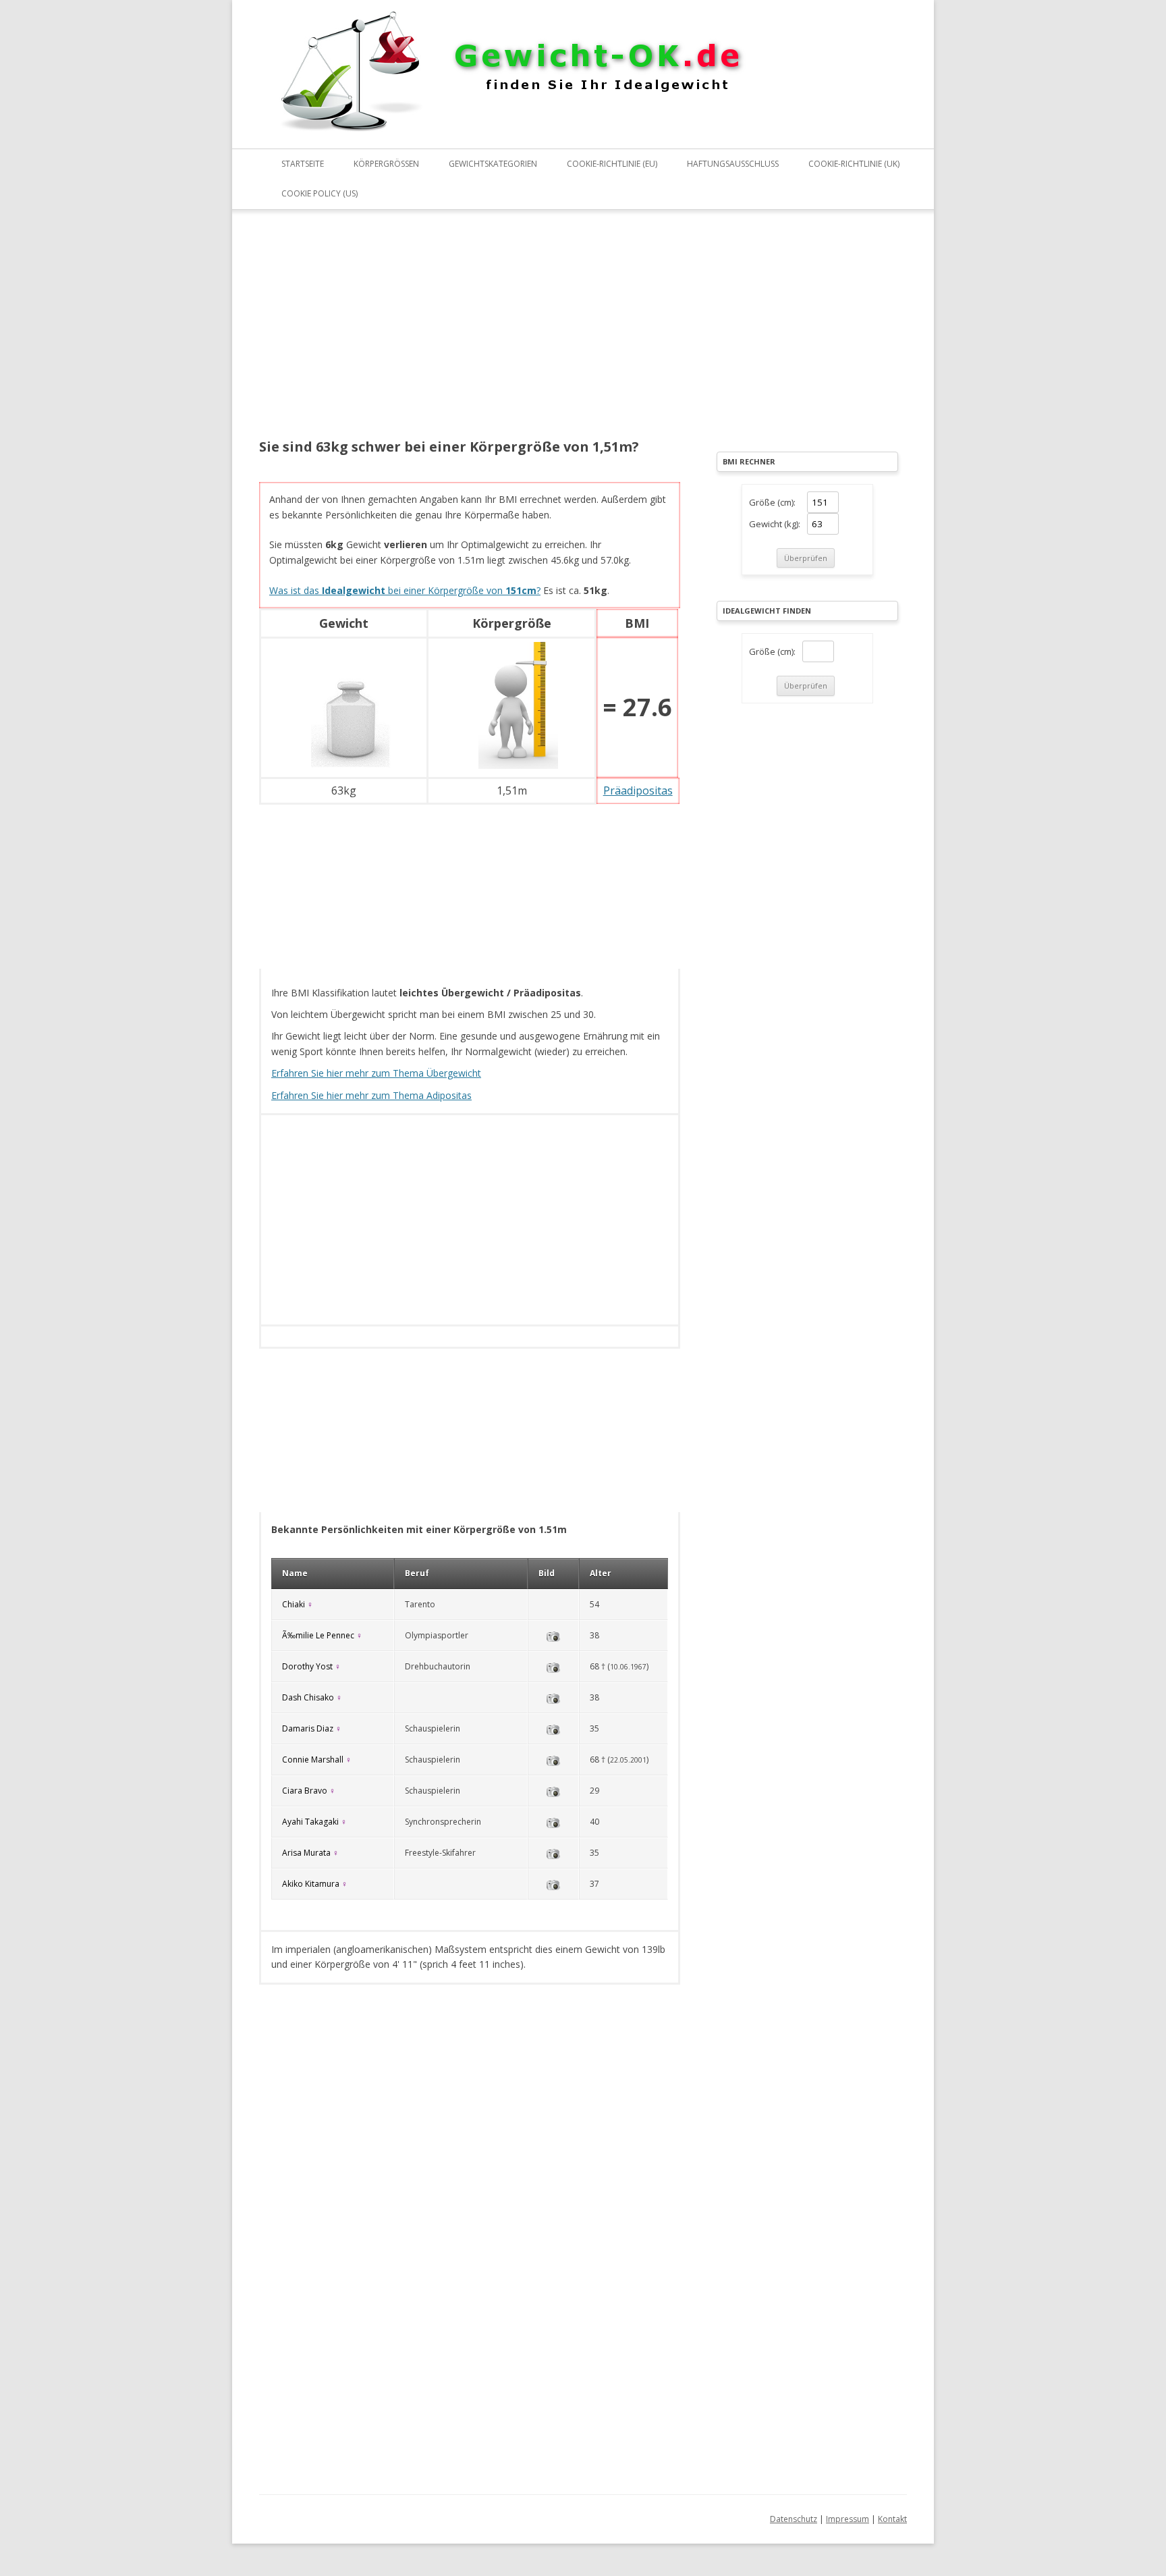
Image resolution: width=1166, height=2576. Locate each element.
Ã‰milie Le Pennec (318, 1635)
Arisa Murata (306, 1853)
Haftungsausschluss (733, 164)
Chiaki (294, 1604)
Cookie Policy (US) (320, 193)
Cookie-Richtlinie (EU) (612, 164)
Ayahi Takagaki (310, 1822)
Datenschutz (794, 2519)
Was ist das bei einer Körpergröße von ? (405, 590)
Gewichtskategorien (493, 164)
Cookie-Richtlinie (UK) (854, 164)
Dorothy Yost (307, 1666)
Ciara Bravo (305, 1791)
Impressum (848, 2519)
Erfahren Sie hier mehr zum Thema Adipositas (371, 1095)
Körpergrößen (386, 164)
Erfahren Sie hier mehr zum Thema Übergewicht (376, 1073)
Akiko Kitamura (311, 1884)
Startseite (303, 164)
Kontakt (892, 2519)
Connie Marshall (313, 1760)
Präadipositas (638, 790)
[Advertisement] (470, 333)
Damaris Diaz (308, 1728)
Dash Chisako (308, 1697)
